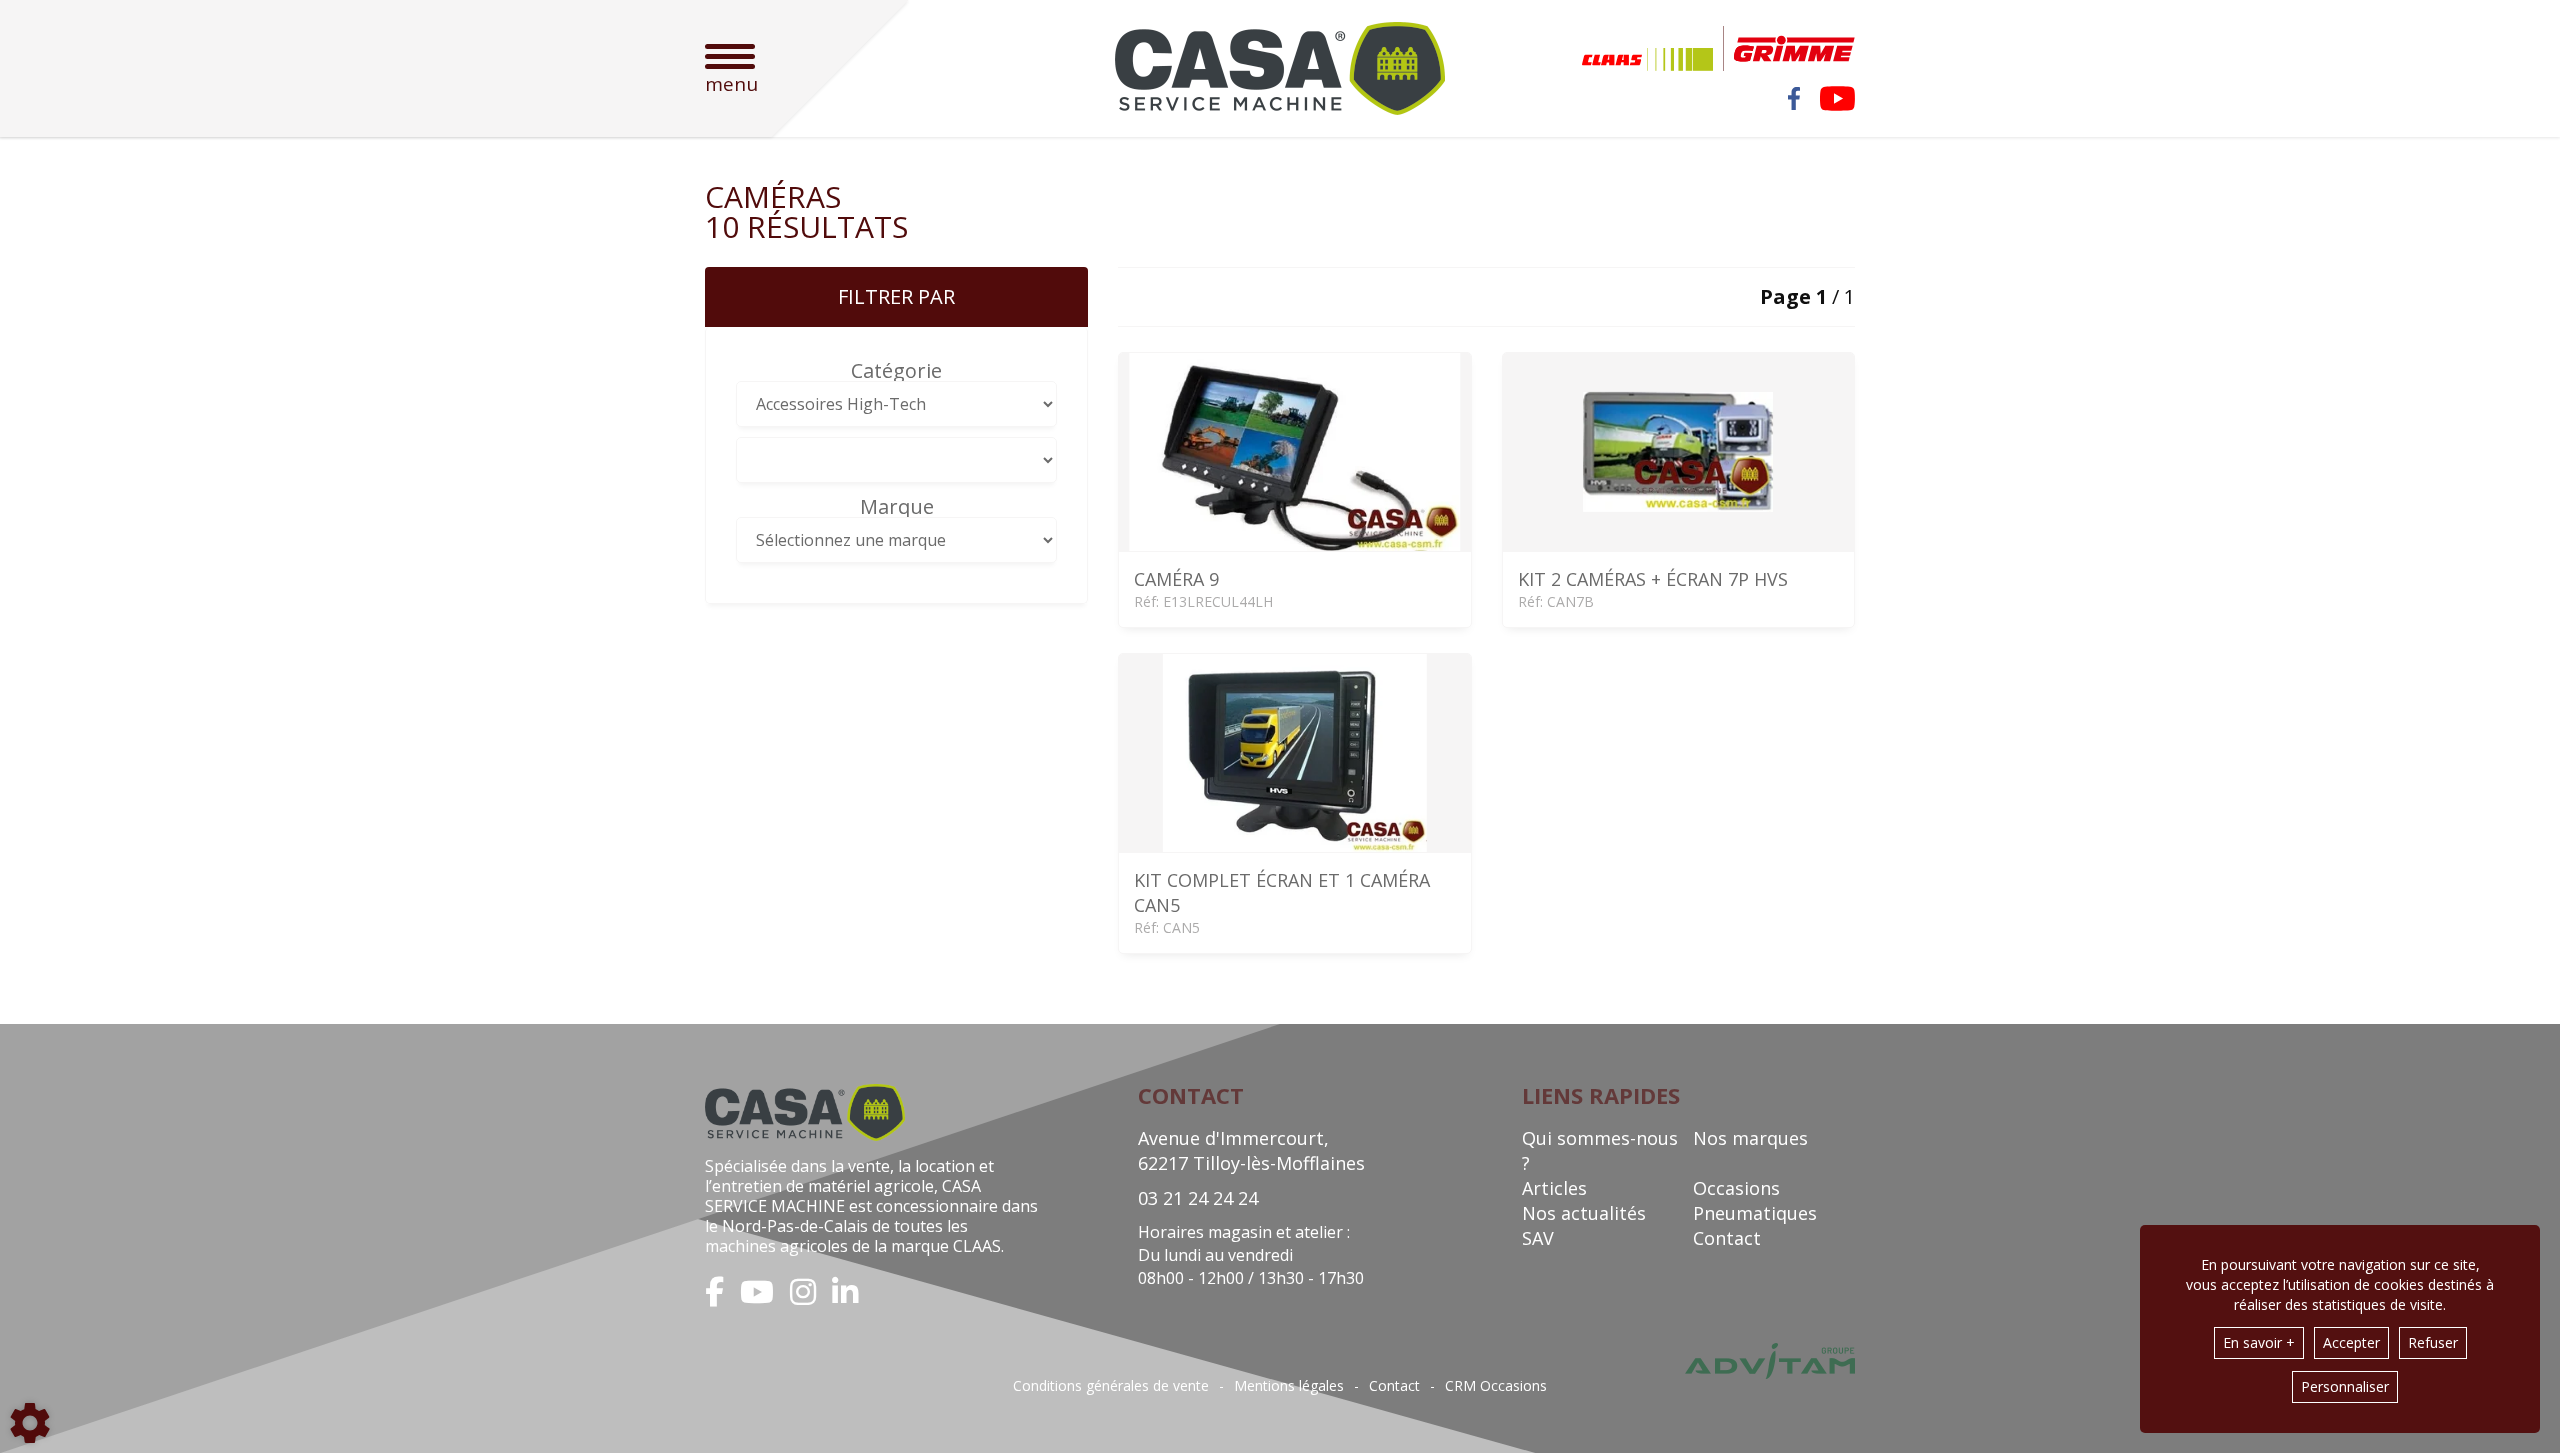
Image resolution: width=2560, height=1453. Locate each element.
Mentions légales (1289, 1386)
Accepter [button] (2351, 1342)
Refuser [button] (2433, 1342)
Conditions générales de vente (1111, 1386)
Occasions (1736, 1188)
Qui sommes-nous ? (1600, 1150)
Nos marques (1750, 1138)
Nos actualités (1584, 1213)
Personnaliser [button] (2345, 1386)
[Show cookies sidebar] (30, 1423)
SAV (1538, 1238)
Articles (1554, 1188)
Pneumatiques (1755, 1213)
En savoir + (2259, 1342)
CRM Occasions (1496, 1386)
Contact (1727, 1238)
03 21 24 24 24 (1198, 1198)
